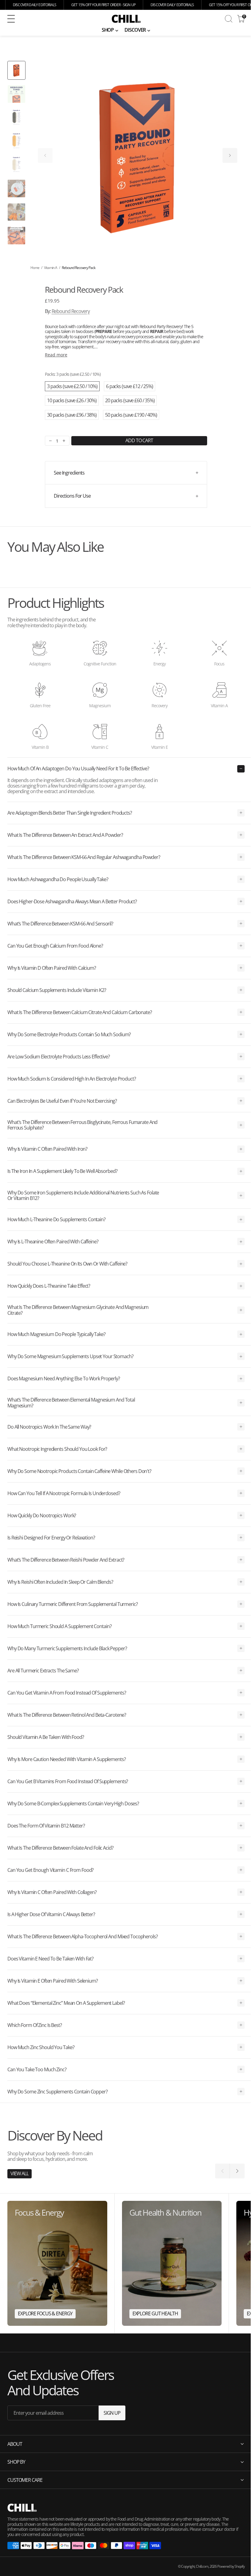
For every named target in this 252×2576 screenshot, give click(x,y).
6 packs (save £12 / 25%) (130, 386)
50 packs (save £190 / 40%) (131, 415)
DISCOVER (135, 30)
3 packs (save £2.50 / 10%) (72, 386)
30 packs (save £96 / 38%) (72, 415)
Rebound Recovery (71, 311)
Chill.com (197, 2566)
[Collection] (57, 2263)
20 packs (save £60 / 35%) (130, 400)
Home (35, 268)
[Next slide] (230, 155)
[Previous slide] (45, 155)
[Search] (229, 19)
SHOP (108, 30)
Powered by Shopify (226, 2566)
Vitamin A (51, 268)
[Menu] (11, 19)
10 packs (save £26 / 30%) (72, 400)
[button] (52, 19)
